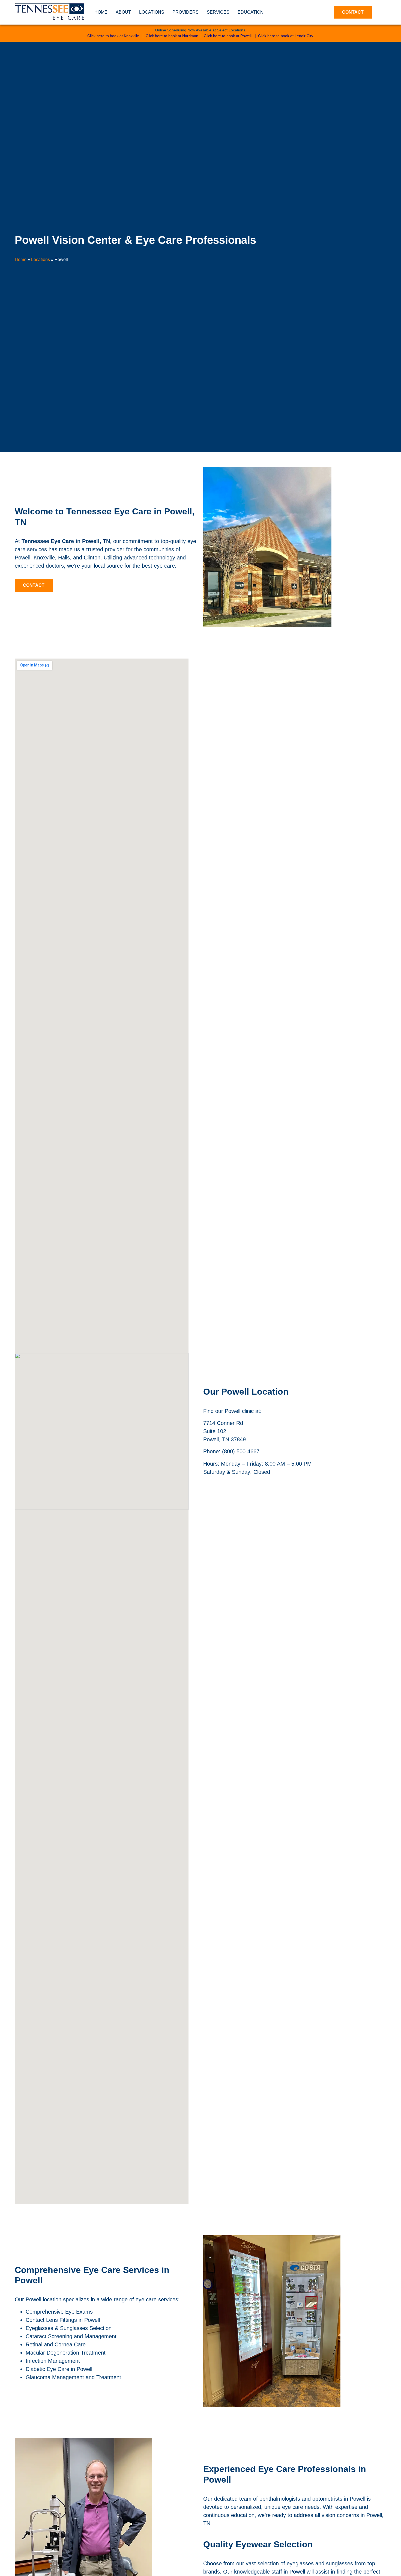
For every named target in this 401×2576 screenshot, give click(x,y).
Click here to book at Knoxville (113, 36)
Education (251, 12)
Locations (152, 12)
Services (218, 12)
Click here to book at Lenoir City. (286, 36)
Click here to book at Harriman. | (175, 36)
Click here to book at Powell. (228, 36)
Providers (185, 12)
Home (101, 12)
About (123, 12)
